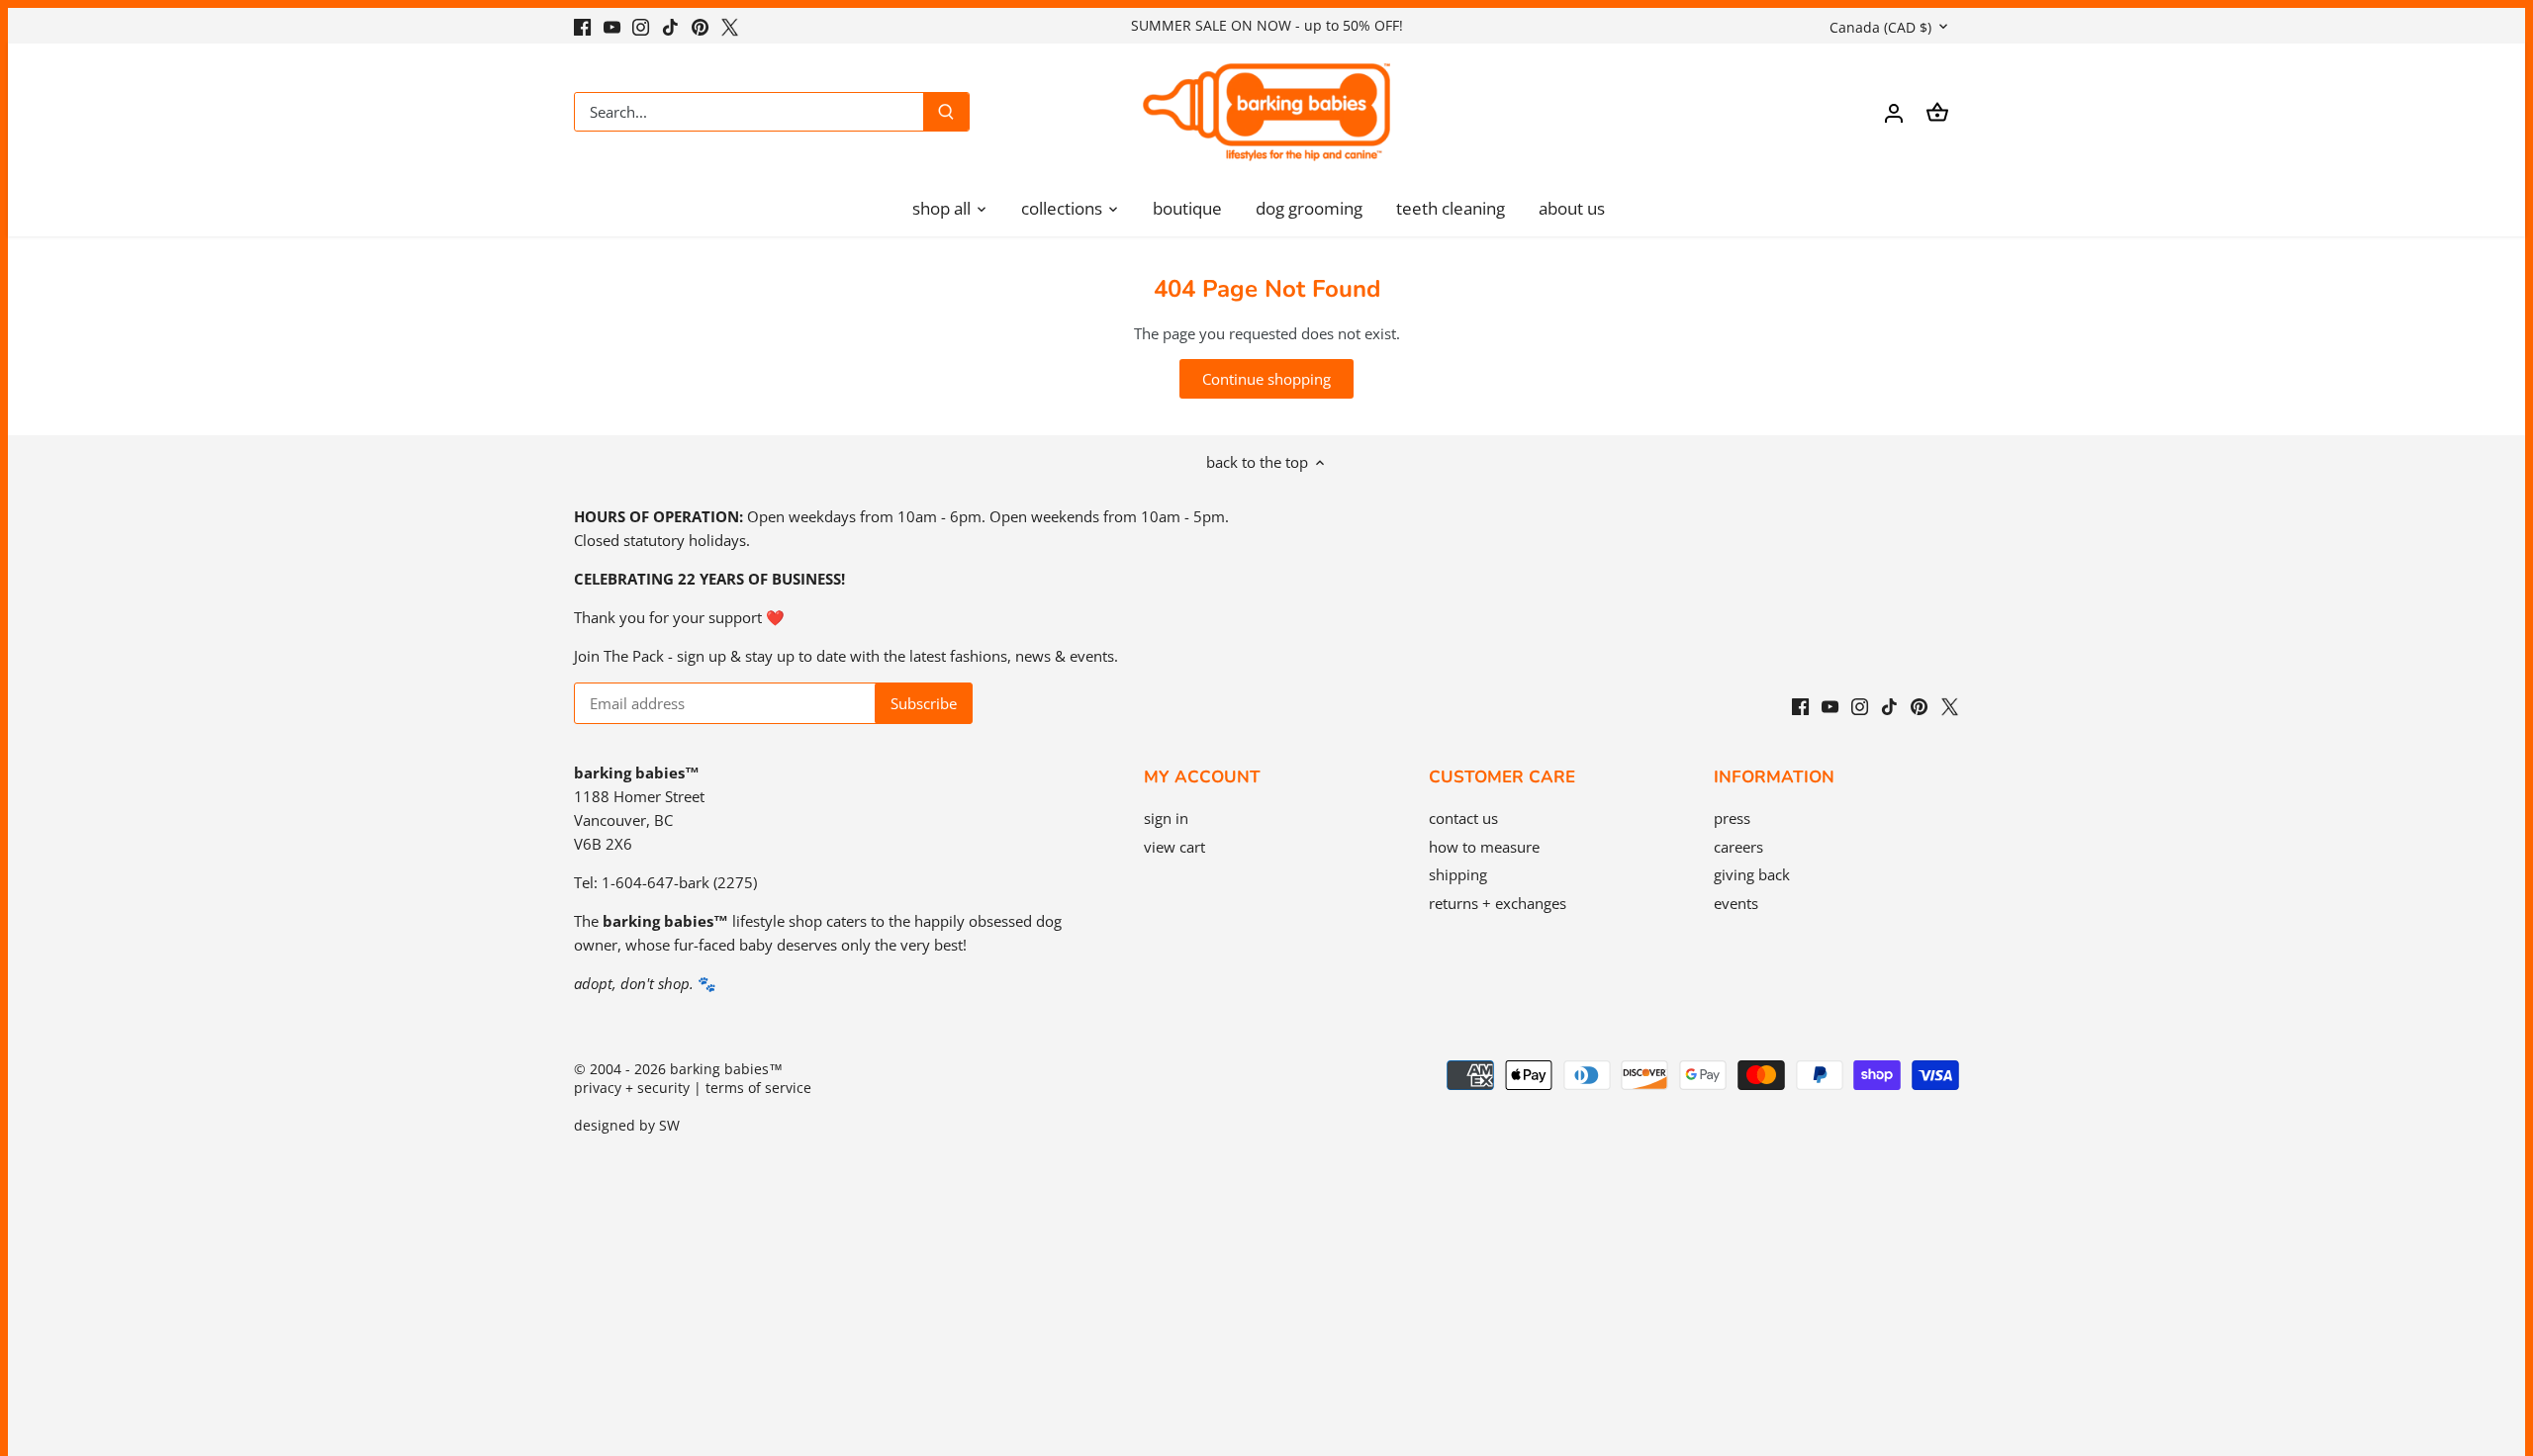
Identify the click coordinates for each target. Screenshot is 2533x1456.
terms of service (758, 1088)
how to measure (1484, 847)
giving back (1752, 874)
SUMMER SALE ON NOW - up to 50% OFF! (1267, 25)
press (1732, 818)
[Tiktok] (670, 25)
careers (1738, 847)
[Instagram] (641, 25)
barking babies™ (726, 1069)
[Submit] (946, 112)
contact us (1463, 818)
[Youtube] (612, 25)
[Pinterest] (700, 25)
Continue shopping (1266, 379)
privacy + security (632, 1088)
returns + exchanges (1498, 903)
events (1736, 903)
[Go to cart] (1937, 112)
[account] (1894, 112)
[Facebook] (582, 25)
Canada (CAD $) (1880, 27)
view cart (1174, 847)
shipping (1458, 874)
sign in (1166, 818)
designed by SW (627, 1126)
